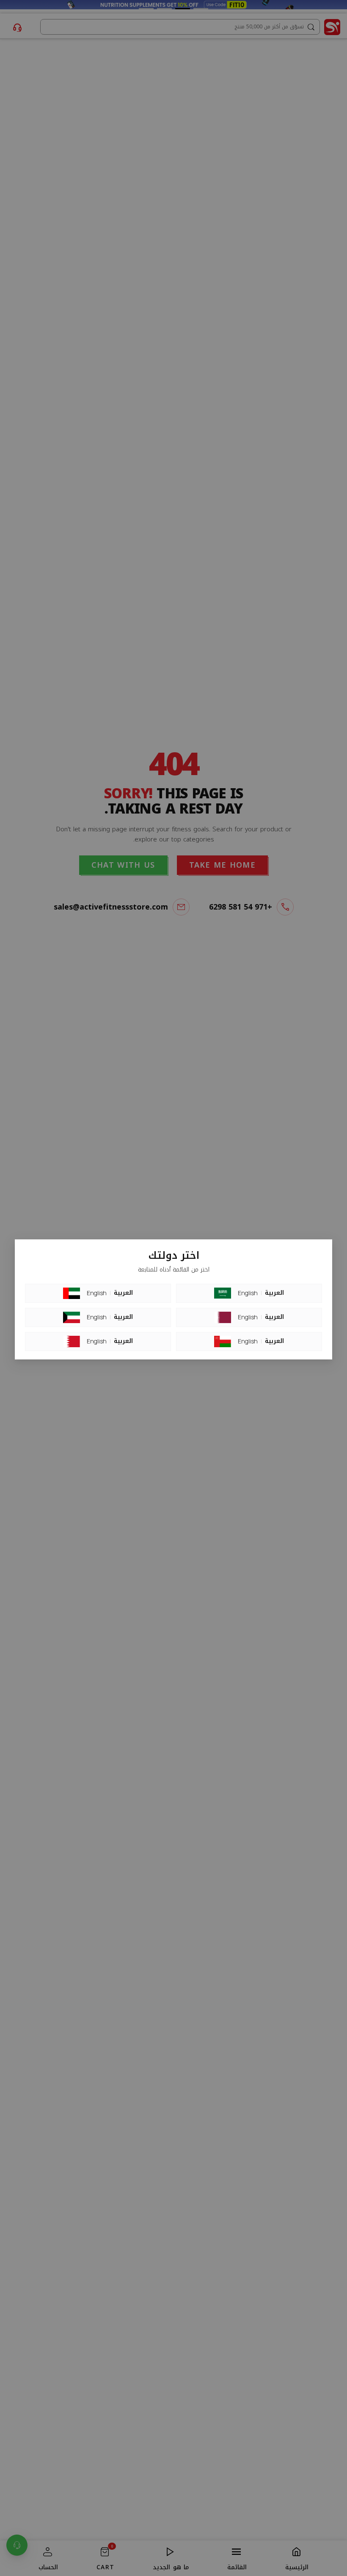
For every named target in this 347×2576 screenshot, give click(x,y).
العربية (123, 1293)
